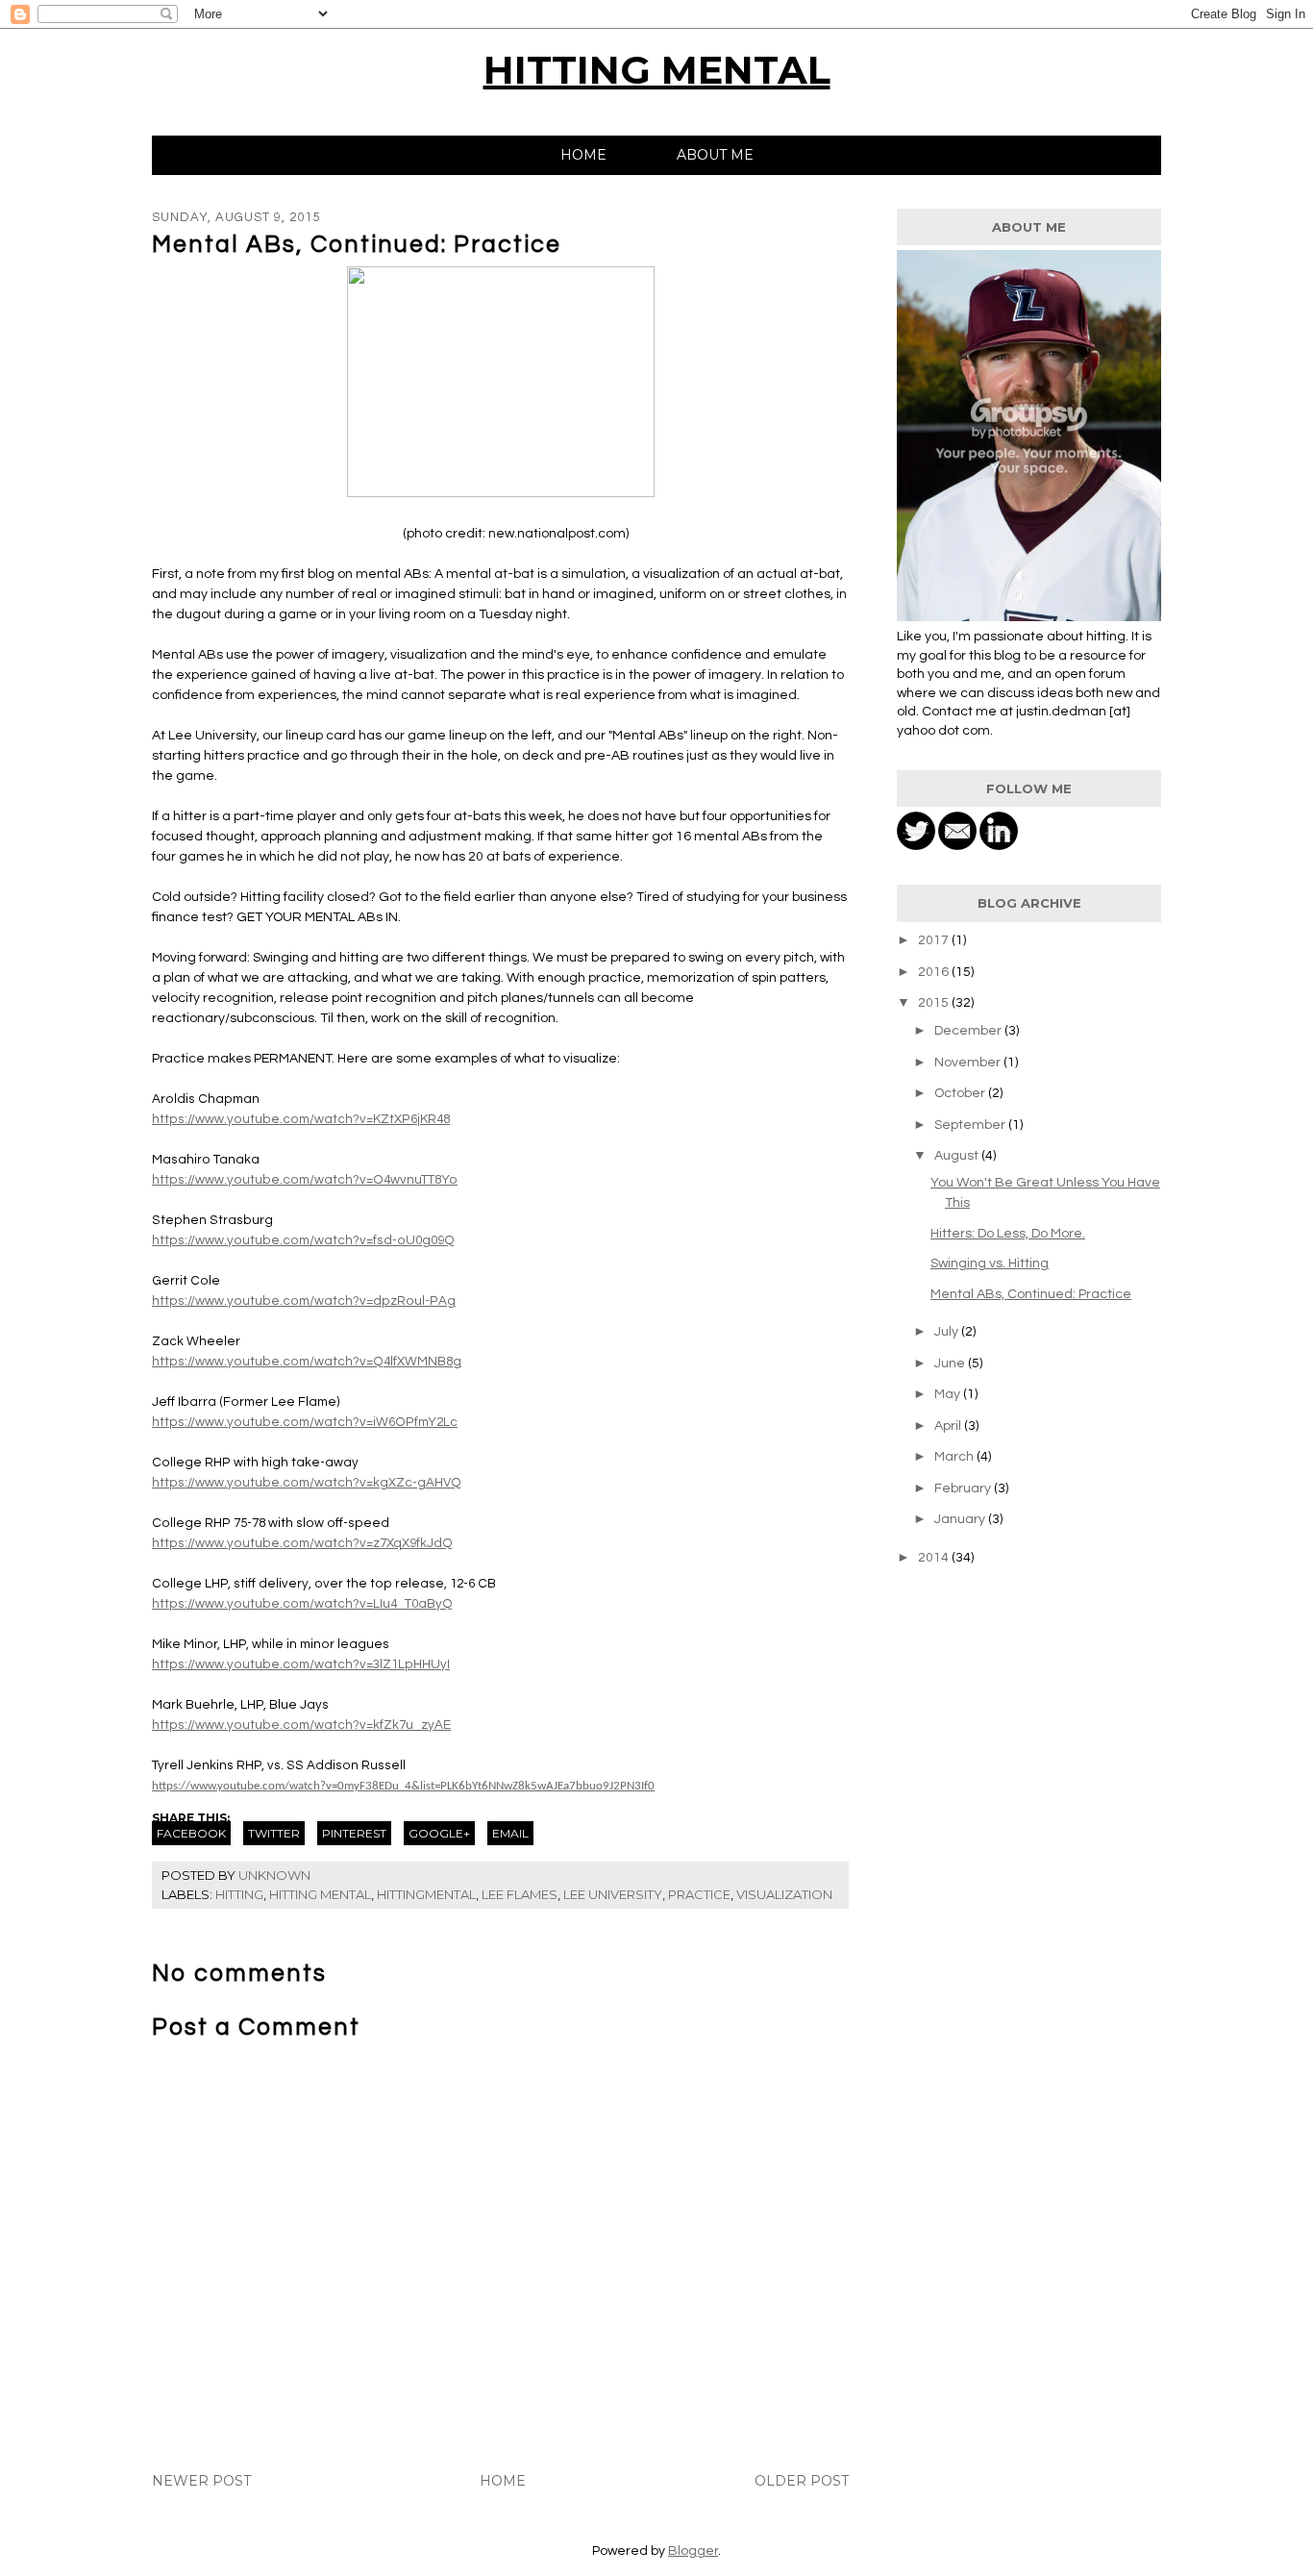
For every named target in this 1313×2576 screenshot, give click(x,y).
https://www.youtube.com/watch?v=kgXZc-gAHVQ (307, 1483)
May (949, 1394)
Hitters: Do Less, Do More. (1008, 1234)
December (969, 1031)
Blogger (693, 2551)
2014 (935, 1558)
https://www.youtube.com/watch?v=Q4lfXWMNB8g (307, 1362)
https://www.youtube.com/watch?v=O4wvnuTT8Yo (305, 1180)
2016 (935, 972)
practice (699, 1894)
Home (583, 155)
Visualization (784, 1894)
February (964, 1488)
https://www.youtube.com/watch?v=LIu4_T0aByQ (302, 1604)
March (955, 1457)
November (969, 1063)
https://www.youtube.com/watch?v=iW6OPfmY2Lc (305, 1422)
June (951, 1363)
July (948, 1332)
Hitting (239, 1894)
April (949, 1426)
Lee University (613, 1894)
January (961, 1519)
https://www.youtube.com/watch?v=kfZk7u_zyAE (301, 1725)
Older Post (802, 2481)
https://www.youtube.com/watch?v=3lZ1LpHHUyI (301, 1664)
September (971, 1125)
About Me (715, 155)
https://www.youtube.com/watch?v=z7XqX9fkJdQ (302, 1543)
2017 (935, 940)
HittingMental (426, 1894)
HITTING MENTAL (657, 70)
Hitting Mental (320, 1894)
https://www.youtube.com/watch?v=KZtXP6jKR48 (301, 1119)
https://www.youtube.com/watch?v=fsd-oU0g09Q (303, 1240)
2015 (935, 1003)
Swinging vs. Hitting (990, 1263)
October (961, 1093)
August (958, 1156)
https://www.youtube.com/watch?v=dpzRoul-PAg (304, 1301)
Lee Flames (520, 1894)
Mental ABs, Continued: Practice (1031, 1294)
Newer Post (201, 2481)
